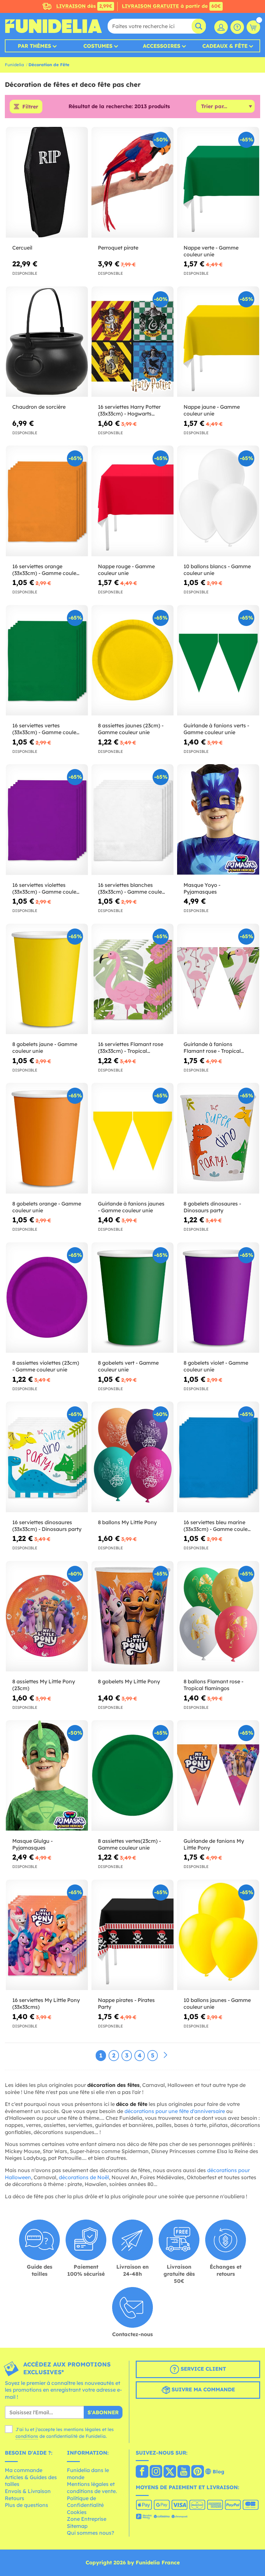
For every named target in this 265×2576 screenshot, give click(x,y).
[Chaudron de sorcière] (47, 342)
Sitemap (77, 2526)
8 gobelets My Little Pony (129, 1681)
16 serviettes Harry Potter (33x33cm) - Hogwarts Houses (129, 410)
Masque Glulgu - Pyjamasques (32, 1844)
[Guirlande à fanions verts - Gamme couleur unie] (218, 661)
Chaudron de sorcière (39, 407)
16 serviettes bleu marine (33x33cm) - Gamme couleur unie (218, 1526)
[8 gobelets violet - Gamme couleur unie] (218, 1298)
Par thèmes (34, 46)
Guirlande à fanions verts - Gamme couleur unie (216, 729)
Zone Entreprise (87, 2519)
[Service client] (237, 27)
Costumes (98, 46)
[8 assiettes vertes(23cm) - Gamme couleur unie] (132, 1776)
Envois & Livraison (28, 2491)
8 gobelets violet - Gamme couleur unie (216, 1366)
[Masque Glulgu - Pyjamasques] (47, 1776)
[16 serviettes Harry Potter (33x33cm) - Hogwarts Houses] (132, 342)
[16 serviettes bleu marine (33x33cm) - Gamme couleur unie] (218, 1457)
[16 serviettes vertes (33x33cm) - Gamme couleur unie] (47, 661)
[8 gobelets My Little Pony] (132, 1616)
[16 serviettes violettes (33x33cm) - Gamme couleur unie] (47, 820)
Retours (15, 2498)
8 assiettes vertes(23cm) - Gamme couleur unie (129, 1844)
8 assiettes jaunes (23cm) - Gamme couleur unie (131, 729)
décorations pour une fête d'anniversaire (175, 2111)
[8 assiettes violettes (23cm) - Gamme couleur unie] (47, 1298)
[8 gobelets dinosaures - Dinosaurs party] (218, 1138)
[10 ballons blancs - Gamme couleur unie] (218, 501)
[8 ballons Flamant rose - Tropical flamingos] (218, 1616)
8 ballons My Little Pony (127, 1522)
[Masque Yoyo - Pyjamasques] (218, 820)
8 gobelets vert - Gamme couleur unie (128, 1366)
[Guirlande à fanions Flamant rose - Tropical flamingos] (218, 979)
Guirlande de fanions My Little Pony (214, 1844)
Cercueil (22, 248)
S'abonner (103, 2412)
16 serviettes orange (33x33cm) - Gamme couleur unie (47, 570)
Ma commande (24, 2470)
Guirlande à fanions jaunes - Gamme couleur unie (131, 1207)
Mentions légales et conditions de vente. (92, 2488)
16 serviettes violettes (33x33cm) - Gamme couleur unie (47, 888)
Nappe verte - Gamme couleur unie (211, 251)
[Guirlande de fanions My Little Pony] (218, 1776)
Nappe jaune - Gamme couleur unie (212, 410)
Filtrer (30, 107)
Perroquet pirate (118, 248)
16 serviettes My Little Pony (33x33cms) (46, 2003)
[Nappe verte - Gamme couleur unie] (218, 182)
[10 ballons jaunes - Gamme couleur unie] (218, 1935)
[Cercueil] (47, 182)
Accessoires (162, 46)
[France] (142, 2472)
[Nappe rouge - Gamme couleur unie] (132, 501)
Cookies (77, 2512)
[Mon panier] (253, 27)
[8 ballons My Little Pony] (132, 1457)
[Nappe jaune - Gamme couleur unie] (218, 342)
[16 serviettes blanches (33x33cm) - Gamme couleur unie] (132, 820)
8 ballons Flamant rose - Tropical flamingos (213, 1685)
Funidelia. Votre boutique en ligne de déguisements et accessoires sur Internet (53, 26)
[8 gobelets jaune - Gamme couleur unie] (47, 979)
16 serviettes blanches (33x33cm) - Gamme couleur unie (132, 888)
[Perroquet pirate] (132, 182)
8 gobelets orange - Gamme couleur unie (47, 1207)
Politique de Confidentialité (85, 2502)
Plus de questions (26, 2505)
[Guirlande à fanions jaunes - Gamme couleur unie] (132, 1138)
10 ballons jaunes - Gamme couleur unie (217, 2003)
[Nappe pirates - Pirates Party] (132, 1935)
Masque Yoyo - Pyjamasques (202, 888)
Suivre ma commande (202, 2389)
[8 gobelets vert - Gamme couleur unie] (132, 1298)
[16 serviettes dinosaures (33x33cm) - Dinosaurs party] (47, 1457)
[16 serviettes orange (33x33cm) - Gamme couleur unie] (47, 501)
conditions (27, 2436)
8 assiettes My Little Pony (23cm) (44, 1685)
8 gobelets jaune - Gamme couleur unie (45, 1047)
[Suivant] (165, 2055)
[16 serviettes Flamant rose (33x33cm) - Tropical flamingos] (132, 979)
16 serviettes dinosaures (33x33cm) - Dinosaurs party (47, 1526)
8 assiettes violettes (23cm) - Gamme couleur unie (46, 1366)
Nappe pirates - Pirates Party (126, 2003)
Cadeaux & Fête (225, 46)
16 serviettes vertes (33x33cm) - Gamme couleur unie (47, 729)
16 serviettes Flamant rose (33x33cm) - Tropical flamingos (131, 1048)
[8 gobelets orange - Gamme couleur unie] (47, 1138)
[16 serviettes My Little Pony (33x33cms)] (47, 1935)
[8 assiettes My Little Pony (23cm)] (47, 1616)
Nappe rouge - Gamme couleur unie (126, 570)
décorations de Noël (84, 2177)
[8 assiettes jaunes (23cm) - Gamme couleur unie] (132, 661)
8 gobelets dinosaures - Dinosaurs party (212, 1207)
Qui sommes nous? (90, 2533)
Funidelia (14, 65)
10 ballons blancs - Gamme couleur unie (217, 570)
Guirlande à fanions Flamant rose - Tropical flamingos (212, 1048)
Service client (202, 2369)
